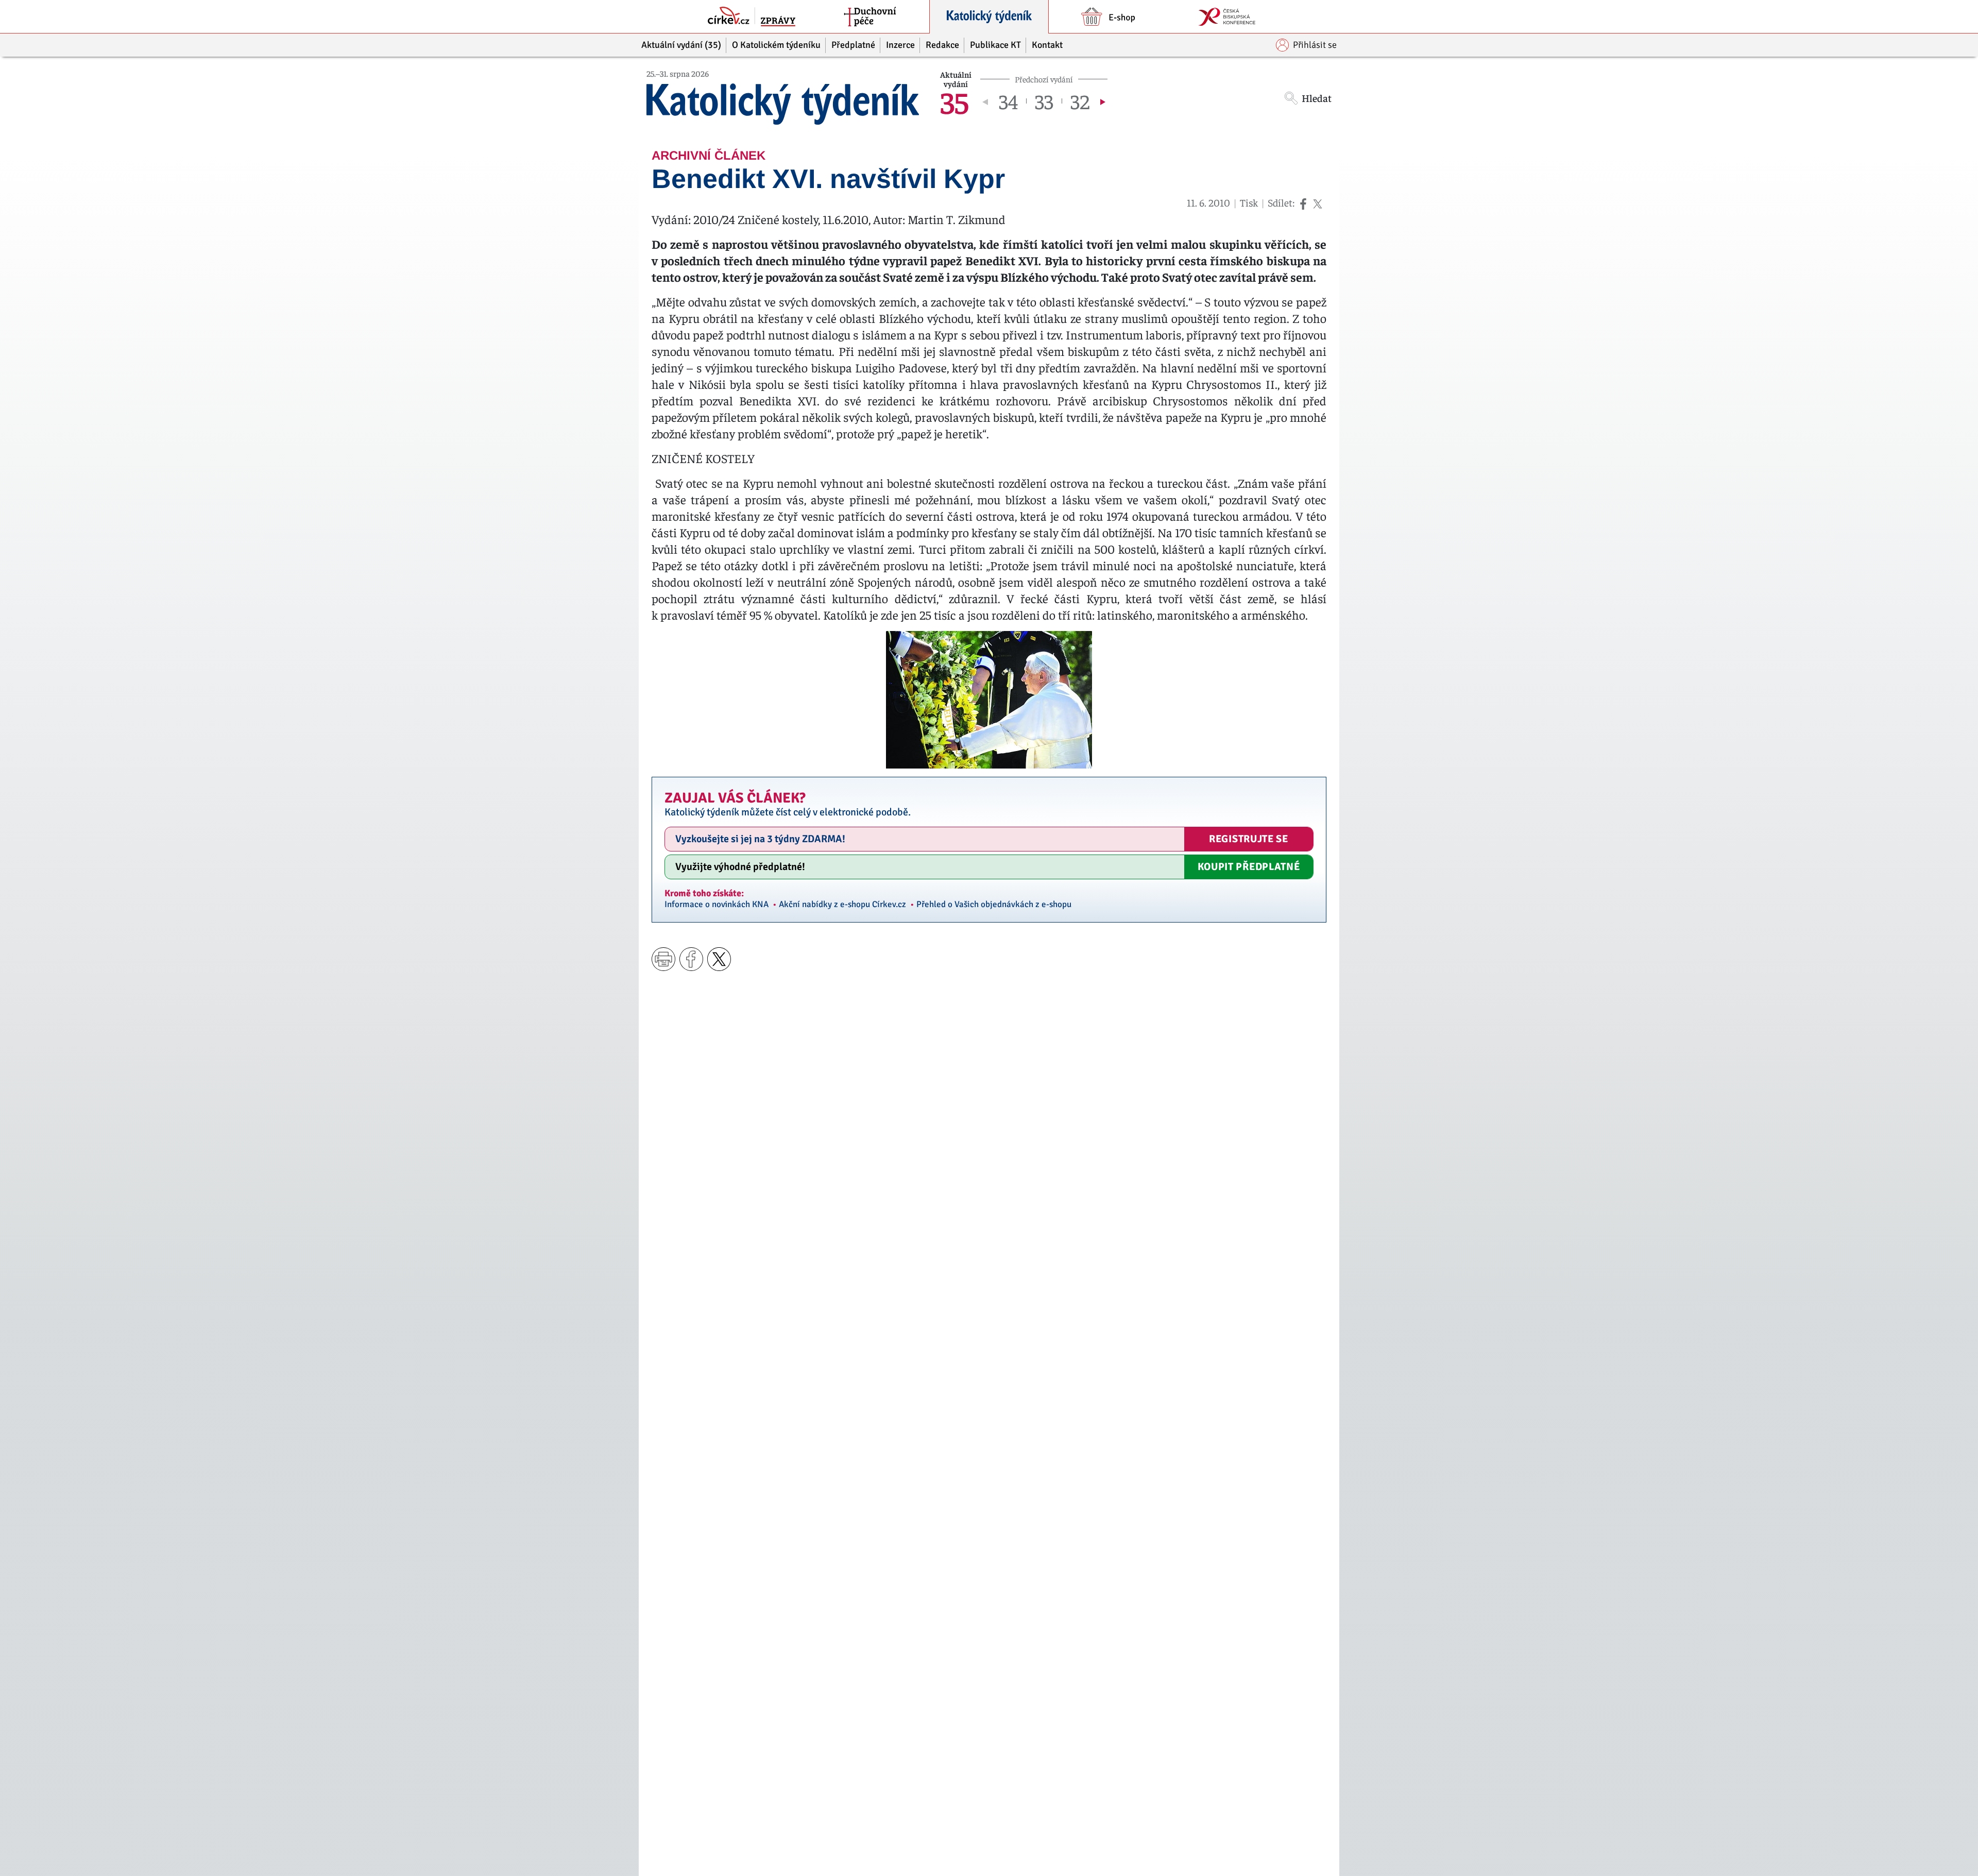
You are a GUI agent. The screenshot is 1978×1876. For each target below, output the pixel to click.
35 (954, 101)
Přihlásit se (1315, 45)
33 (1044, 101)
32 (1080, 101)
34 (1008, 101)
